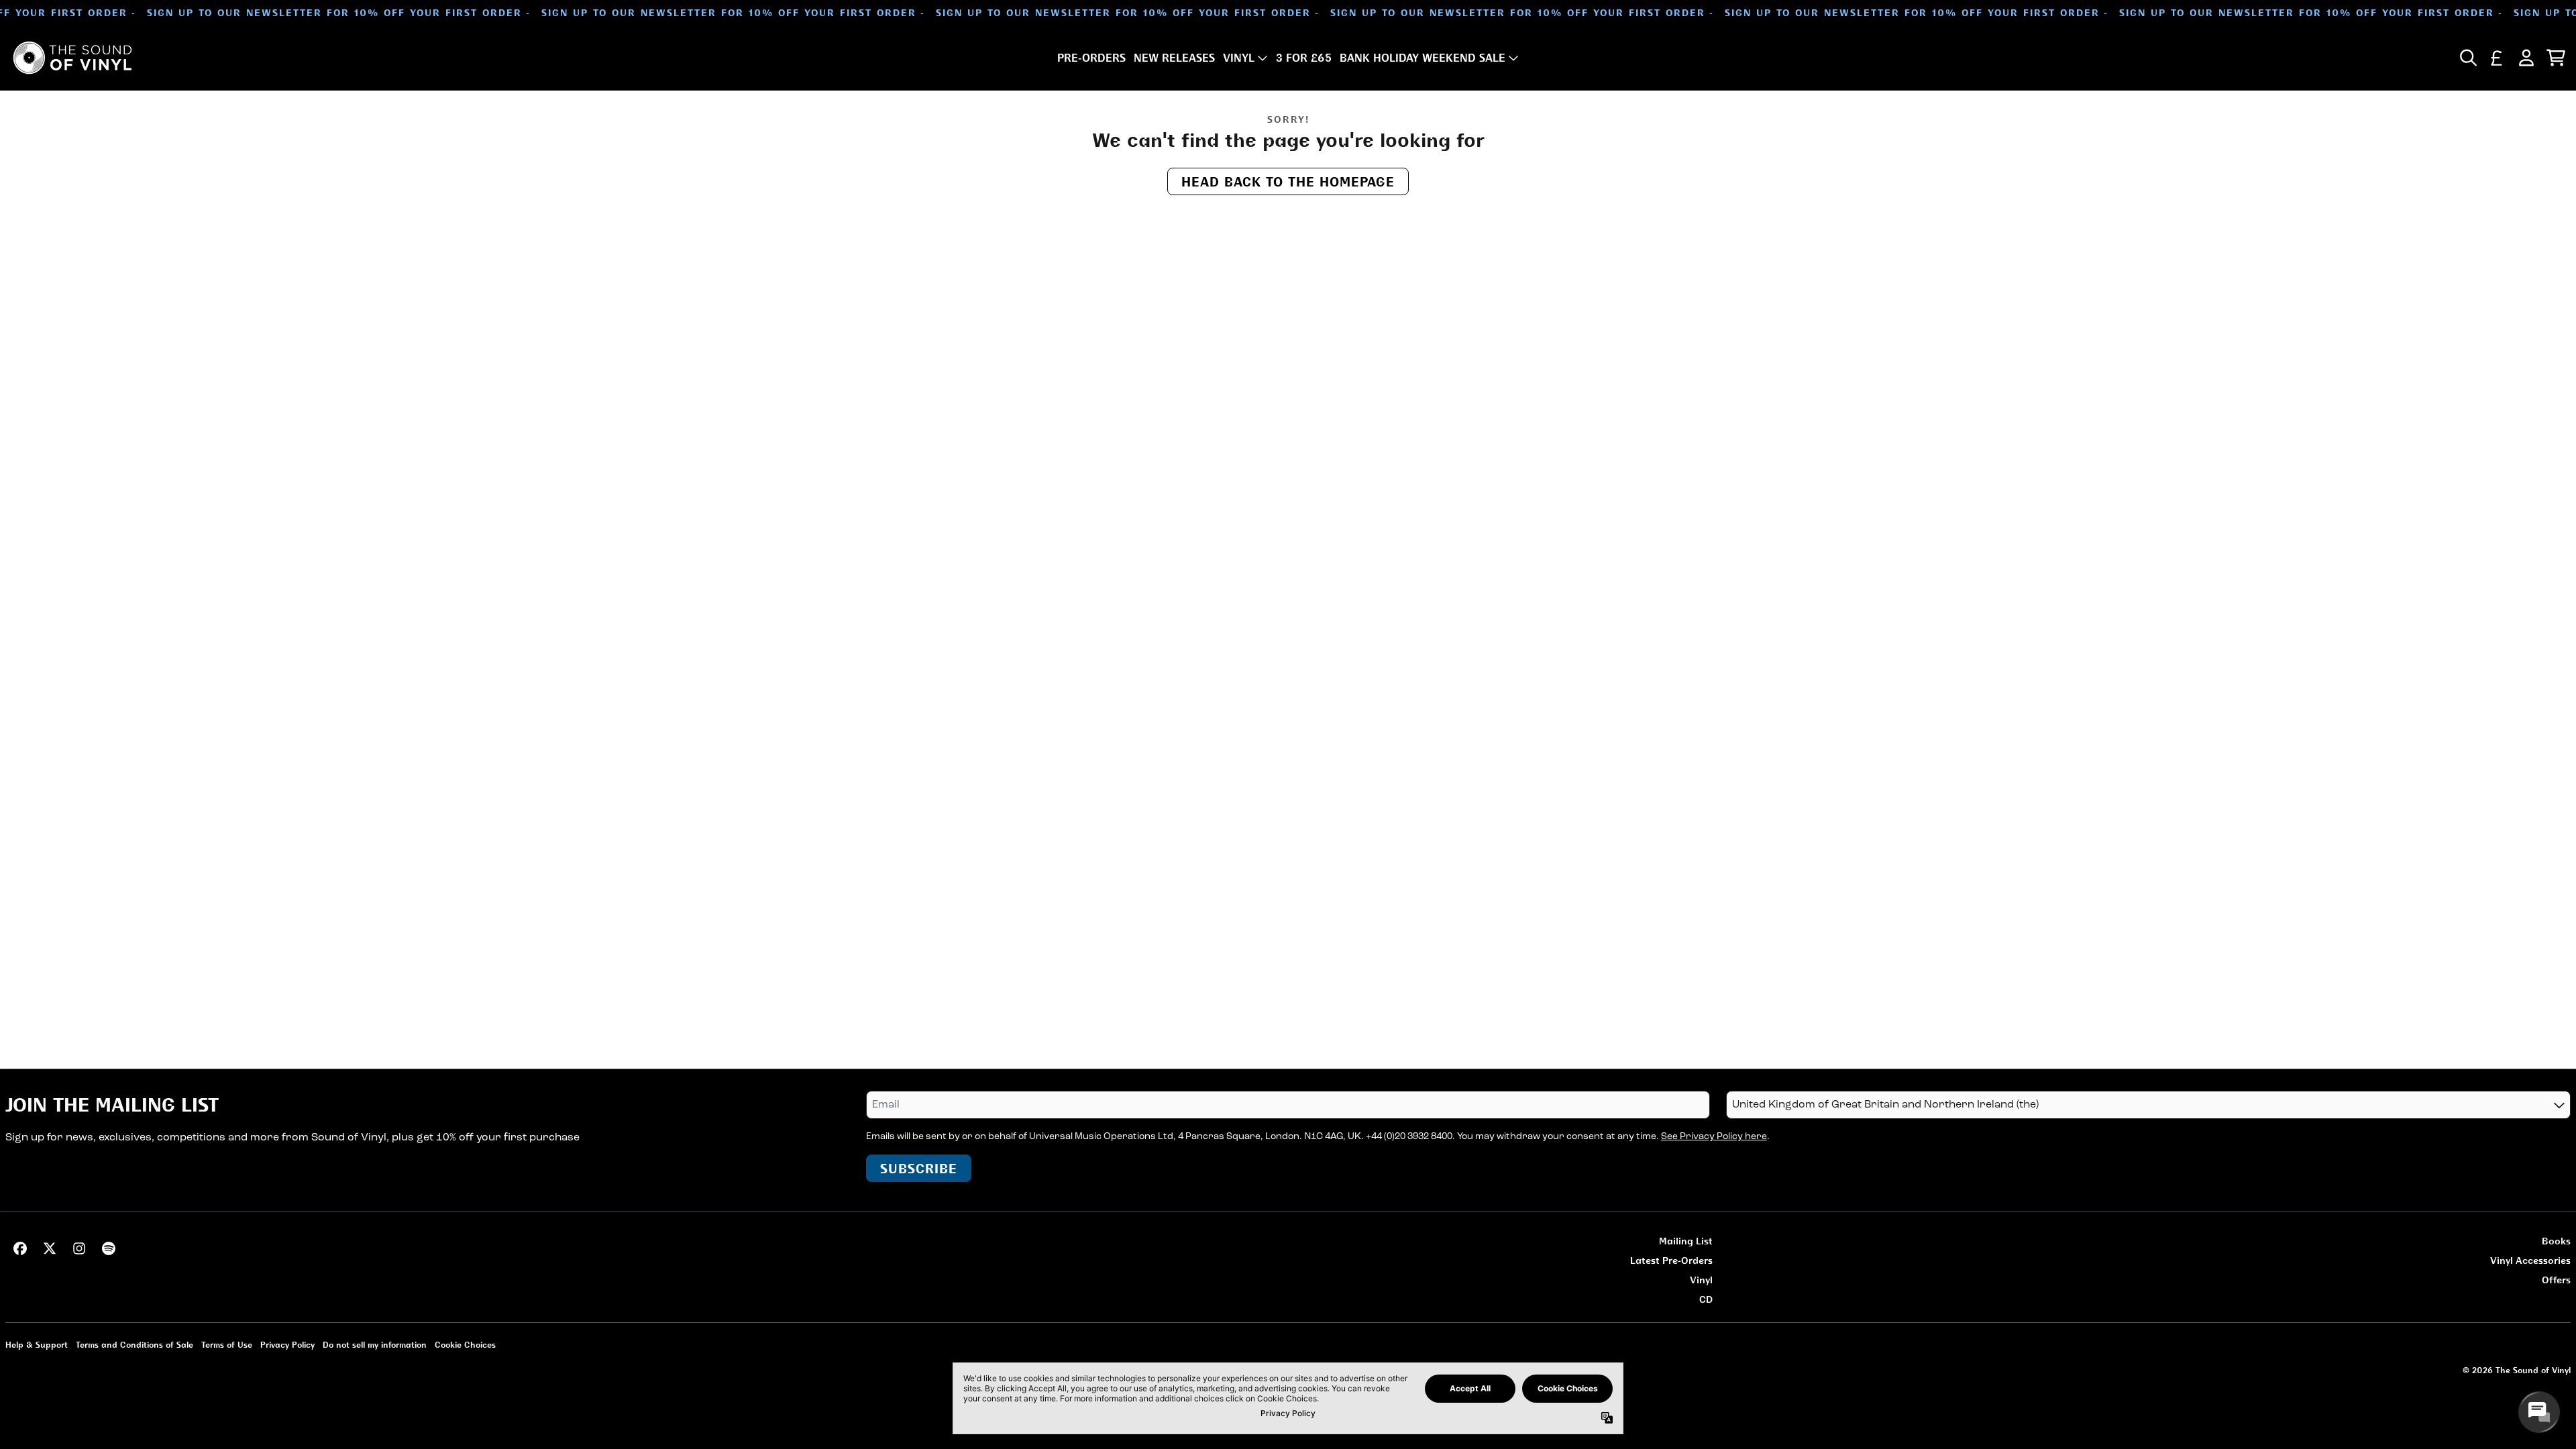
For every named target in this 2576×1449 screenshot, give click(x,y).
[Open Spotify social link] (109, 1248)
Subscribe (919, 1168)
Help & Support (37, 1345)
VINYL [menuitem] (1239, 58)
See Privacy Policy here (1714, 1137)
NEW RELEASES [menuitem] (1174, 58)
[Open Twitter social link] (50, 1248)
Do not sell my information (375, 1345)
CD (1706, 1299)
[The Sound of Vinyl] (72, 58)
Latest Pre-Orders (1671, 1260)
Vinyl (1701, 1280)
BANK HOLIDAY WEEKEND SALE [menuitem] (1423, 58)
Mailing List (1686, 1241)
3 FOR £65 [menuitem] (1304, 58)
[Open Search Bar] (2467, 58)
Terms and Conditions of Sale (135, 1345)
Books (2556, 1241)
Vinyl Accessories (2530, 1260)
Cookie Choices (465, 1345)
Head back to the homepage (1288, 181)
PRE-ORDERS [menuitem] (1091, 58)
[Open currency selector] (2497, 58)
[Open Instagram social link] (79, 1248)
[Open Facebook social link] (20, 1248)
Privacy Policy (287, 1345)
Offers (2556, 1280)
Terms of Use (227, 1345)
